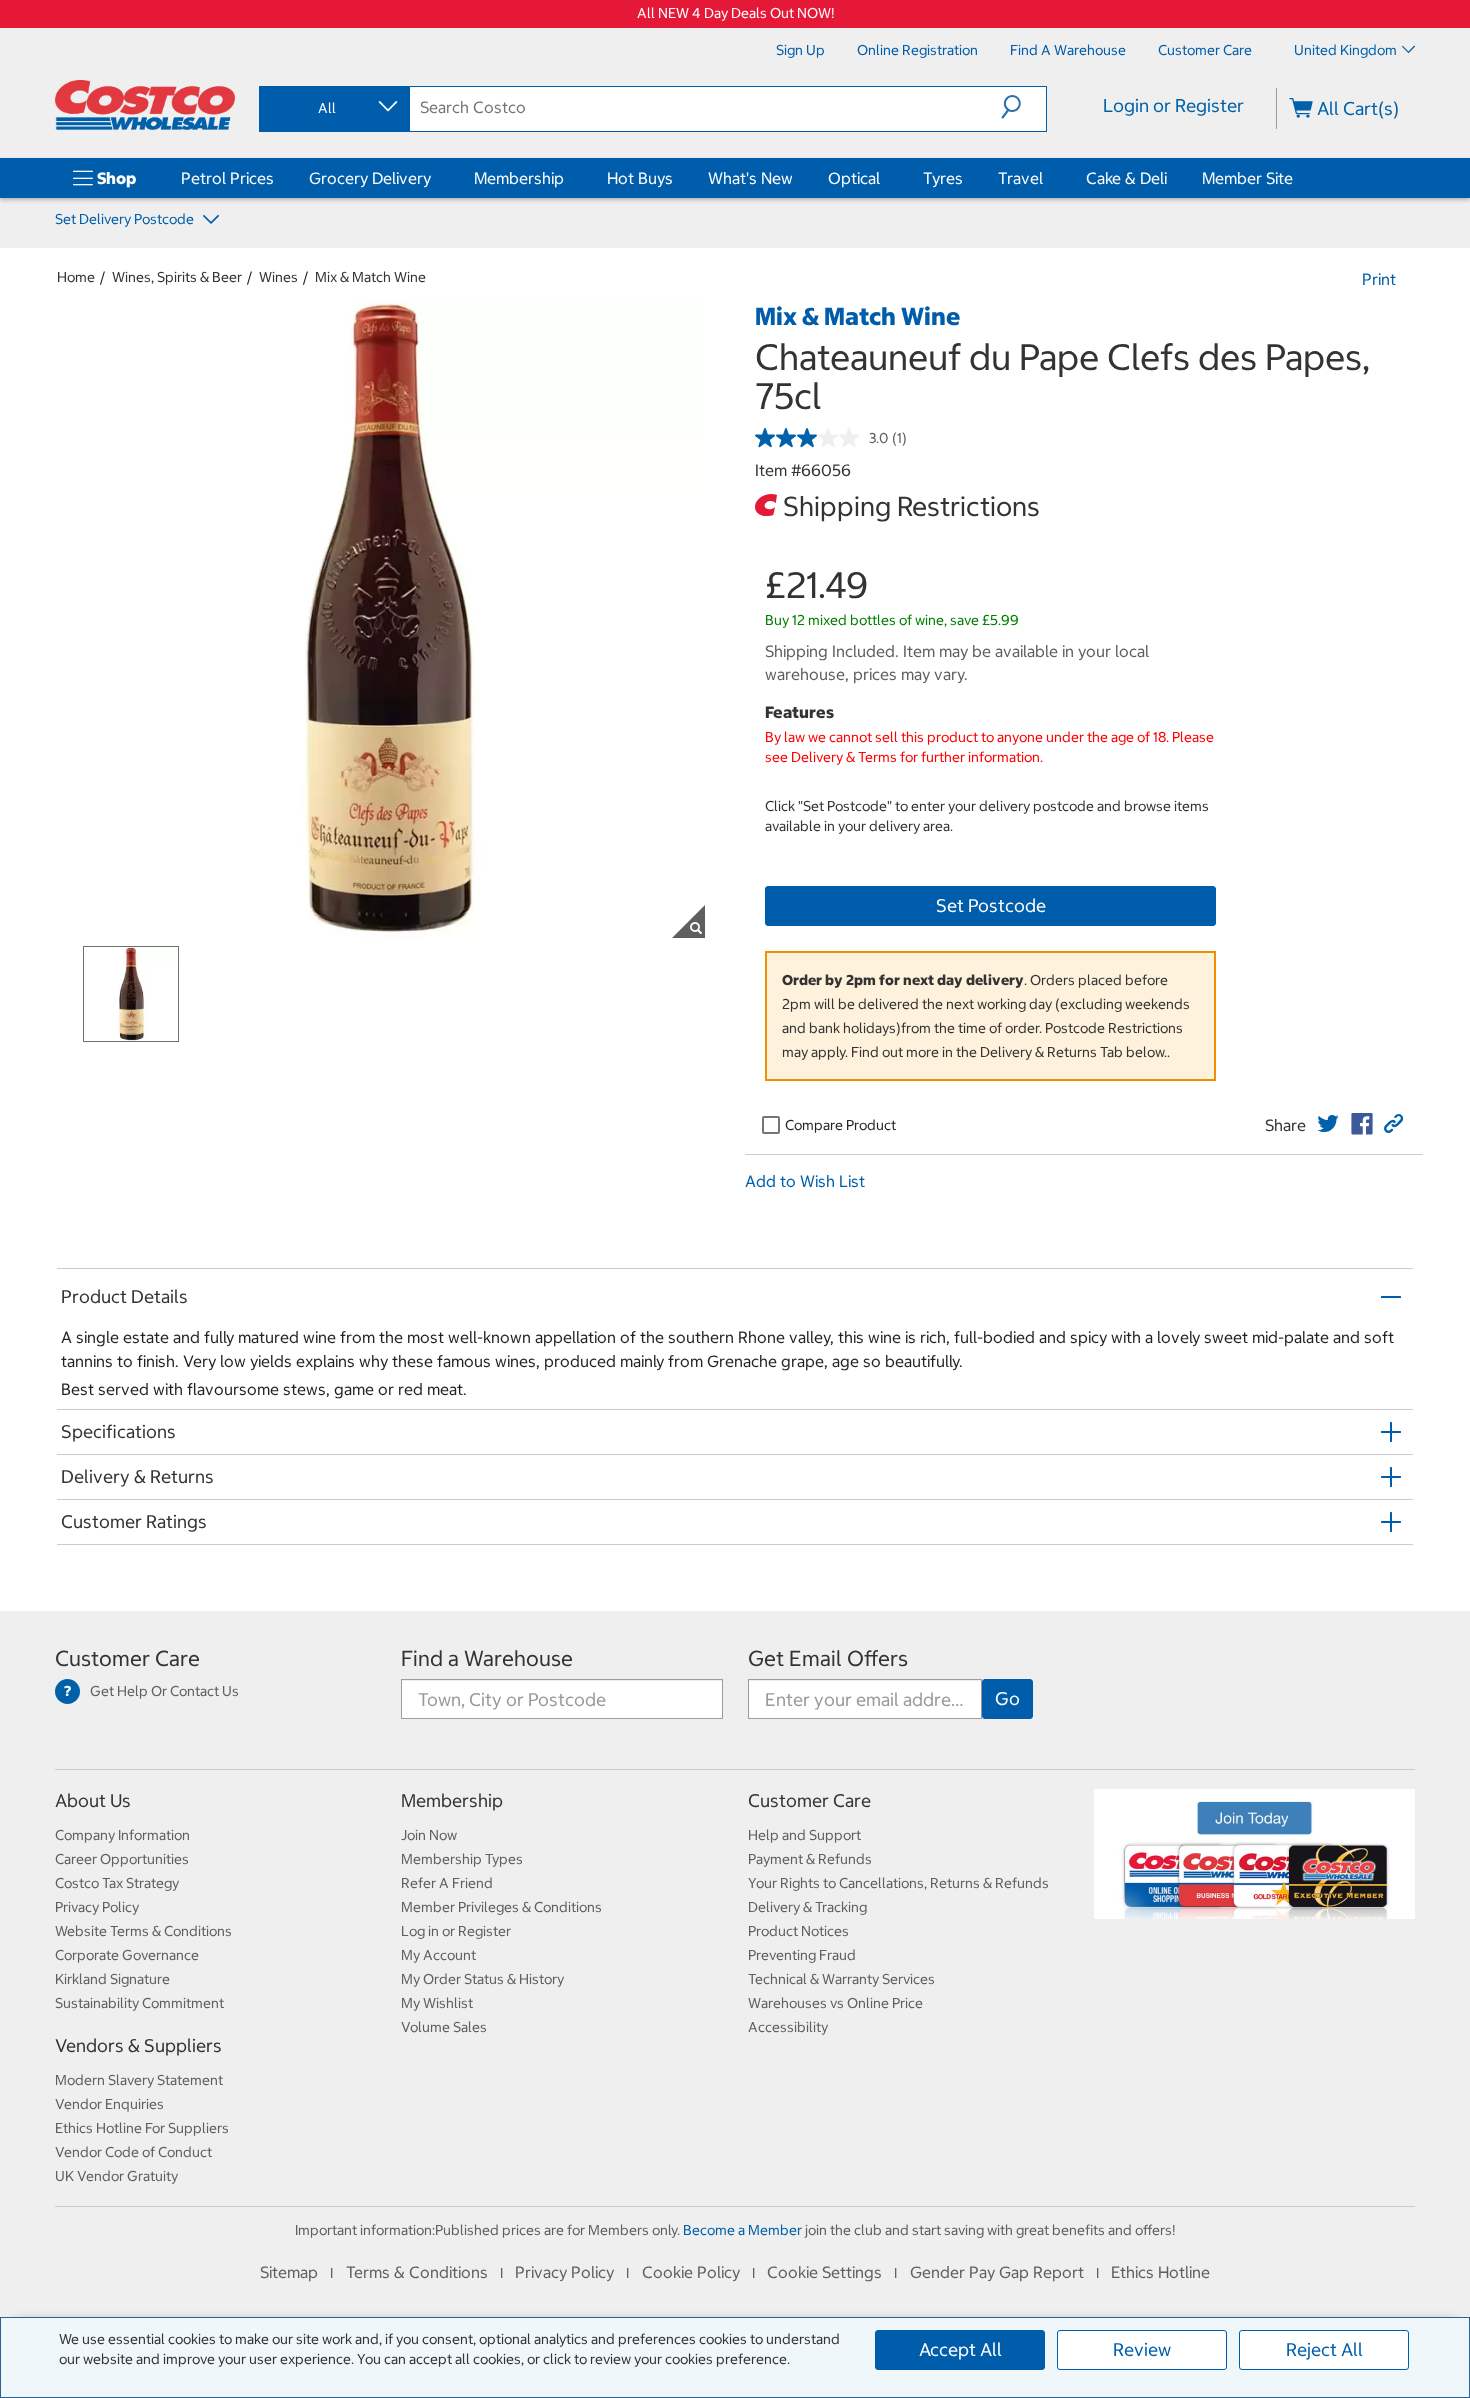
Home (76, 277)
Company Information (122, 1835)
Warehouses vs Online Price (835, 2003)
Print (1379, 279)
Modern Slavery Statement (139, 2080)
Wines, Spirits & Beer (177, 277)
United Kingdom (1345, 50)
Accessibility (788, 2027)
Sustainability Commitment (139, 2003)
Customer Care (127, 1658)
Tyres (943, 178)
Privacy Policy (97, 1907)
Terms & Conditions (417, 2272)
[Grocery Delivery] (435, 178)
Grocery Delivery (370, 178)
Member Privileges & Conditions (501, 1907)
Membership (519, 178)
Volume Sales (444, 2027)
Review (1142, 2349)
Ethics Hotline (1160, 2272)
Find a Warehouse (487, 1658)
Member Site (1247, 178)
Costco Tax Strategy (117, 1883)
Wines (278, 277)
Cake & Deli (1126, 178)
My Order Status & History (482, 1979)
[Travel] (1047, 178)
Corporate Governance (127, 1955)
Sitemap (289, 2272)
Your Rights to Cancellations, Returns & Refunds (898, 1883)
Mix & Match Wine (370, 277)
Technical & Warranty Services (841, 1979)
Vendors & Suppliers (138, 2045)
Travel (1020, 178)
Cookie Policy (691, 2272)
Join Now (429, 1835)
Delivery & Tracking (807, 1907)
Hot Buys (640, 178)
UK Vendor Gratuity (116, 2176)
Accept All (960, 2349)
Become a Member (742, 2230)
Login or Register (1173, 105)
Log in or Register (456, 1931)
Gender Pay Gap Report (997, 2272)
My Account (438, 1955)
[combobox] (333, 108)
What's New (750, 178)
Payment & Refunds (810, 1859)
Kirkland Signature (112, 1979)
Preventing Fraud (802, 1955)
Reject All (1324, 2349)
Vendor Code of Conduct (133, 2152)
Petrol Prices (227, 178)
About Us (93, 1800)
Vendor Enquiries (109, 2104)
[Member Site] (1297, 178)
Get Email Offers (828, 1658)
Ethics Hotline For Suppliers (142, 2128)
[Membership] (568, 178)
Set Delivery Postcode (126, 219)
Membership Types (462, 1859)
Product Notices (798, 1931)
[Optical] (884, 178)
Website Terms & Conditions (143, 1931)
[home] (145, 105)
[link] (1328, 1124)
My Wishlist (437, 2003)
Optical (854, 178)
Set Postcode (991, 905)
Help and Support (804, 1835)
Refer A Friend (447, 1883)
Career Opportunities (122, 1859)
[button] (1023, 107)
